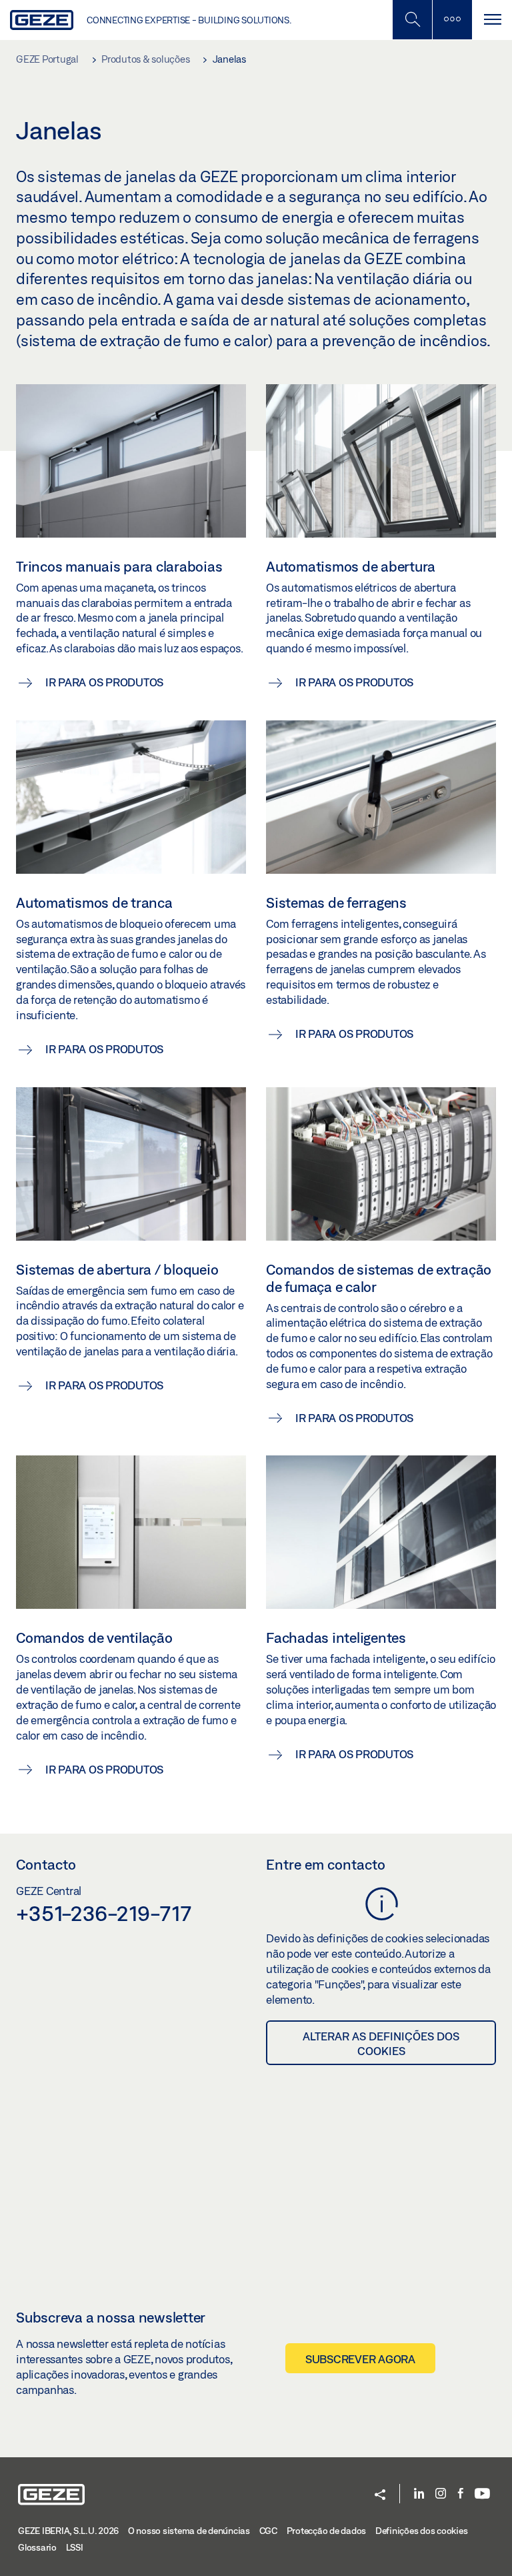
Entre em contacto (326, 1864)
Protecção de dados (327, 2531)
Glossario (37, 2547)
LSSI (75, 2547)
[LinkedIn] (419, 2494)
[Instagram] (441, 2494)
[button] (380, 2496)
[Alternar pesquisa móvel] (412, 20)
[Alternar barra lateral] (452, 20)
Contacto (46, 1864)
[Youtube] (482, 2494)
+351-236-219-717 (104, 1913)
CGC (268, 2531)
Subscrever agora (360, 2359)
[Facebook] (461, 2494)
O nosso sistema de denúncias (189, 2531)
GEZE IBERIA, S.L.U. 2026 (68, 2531)
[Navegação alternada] (492, 20)
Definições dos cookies (422, 2531)
